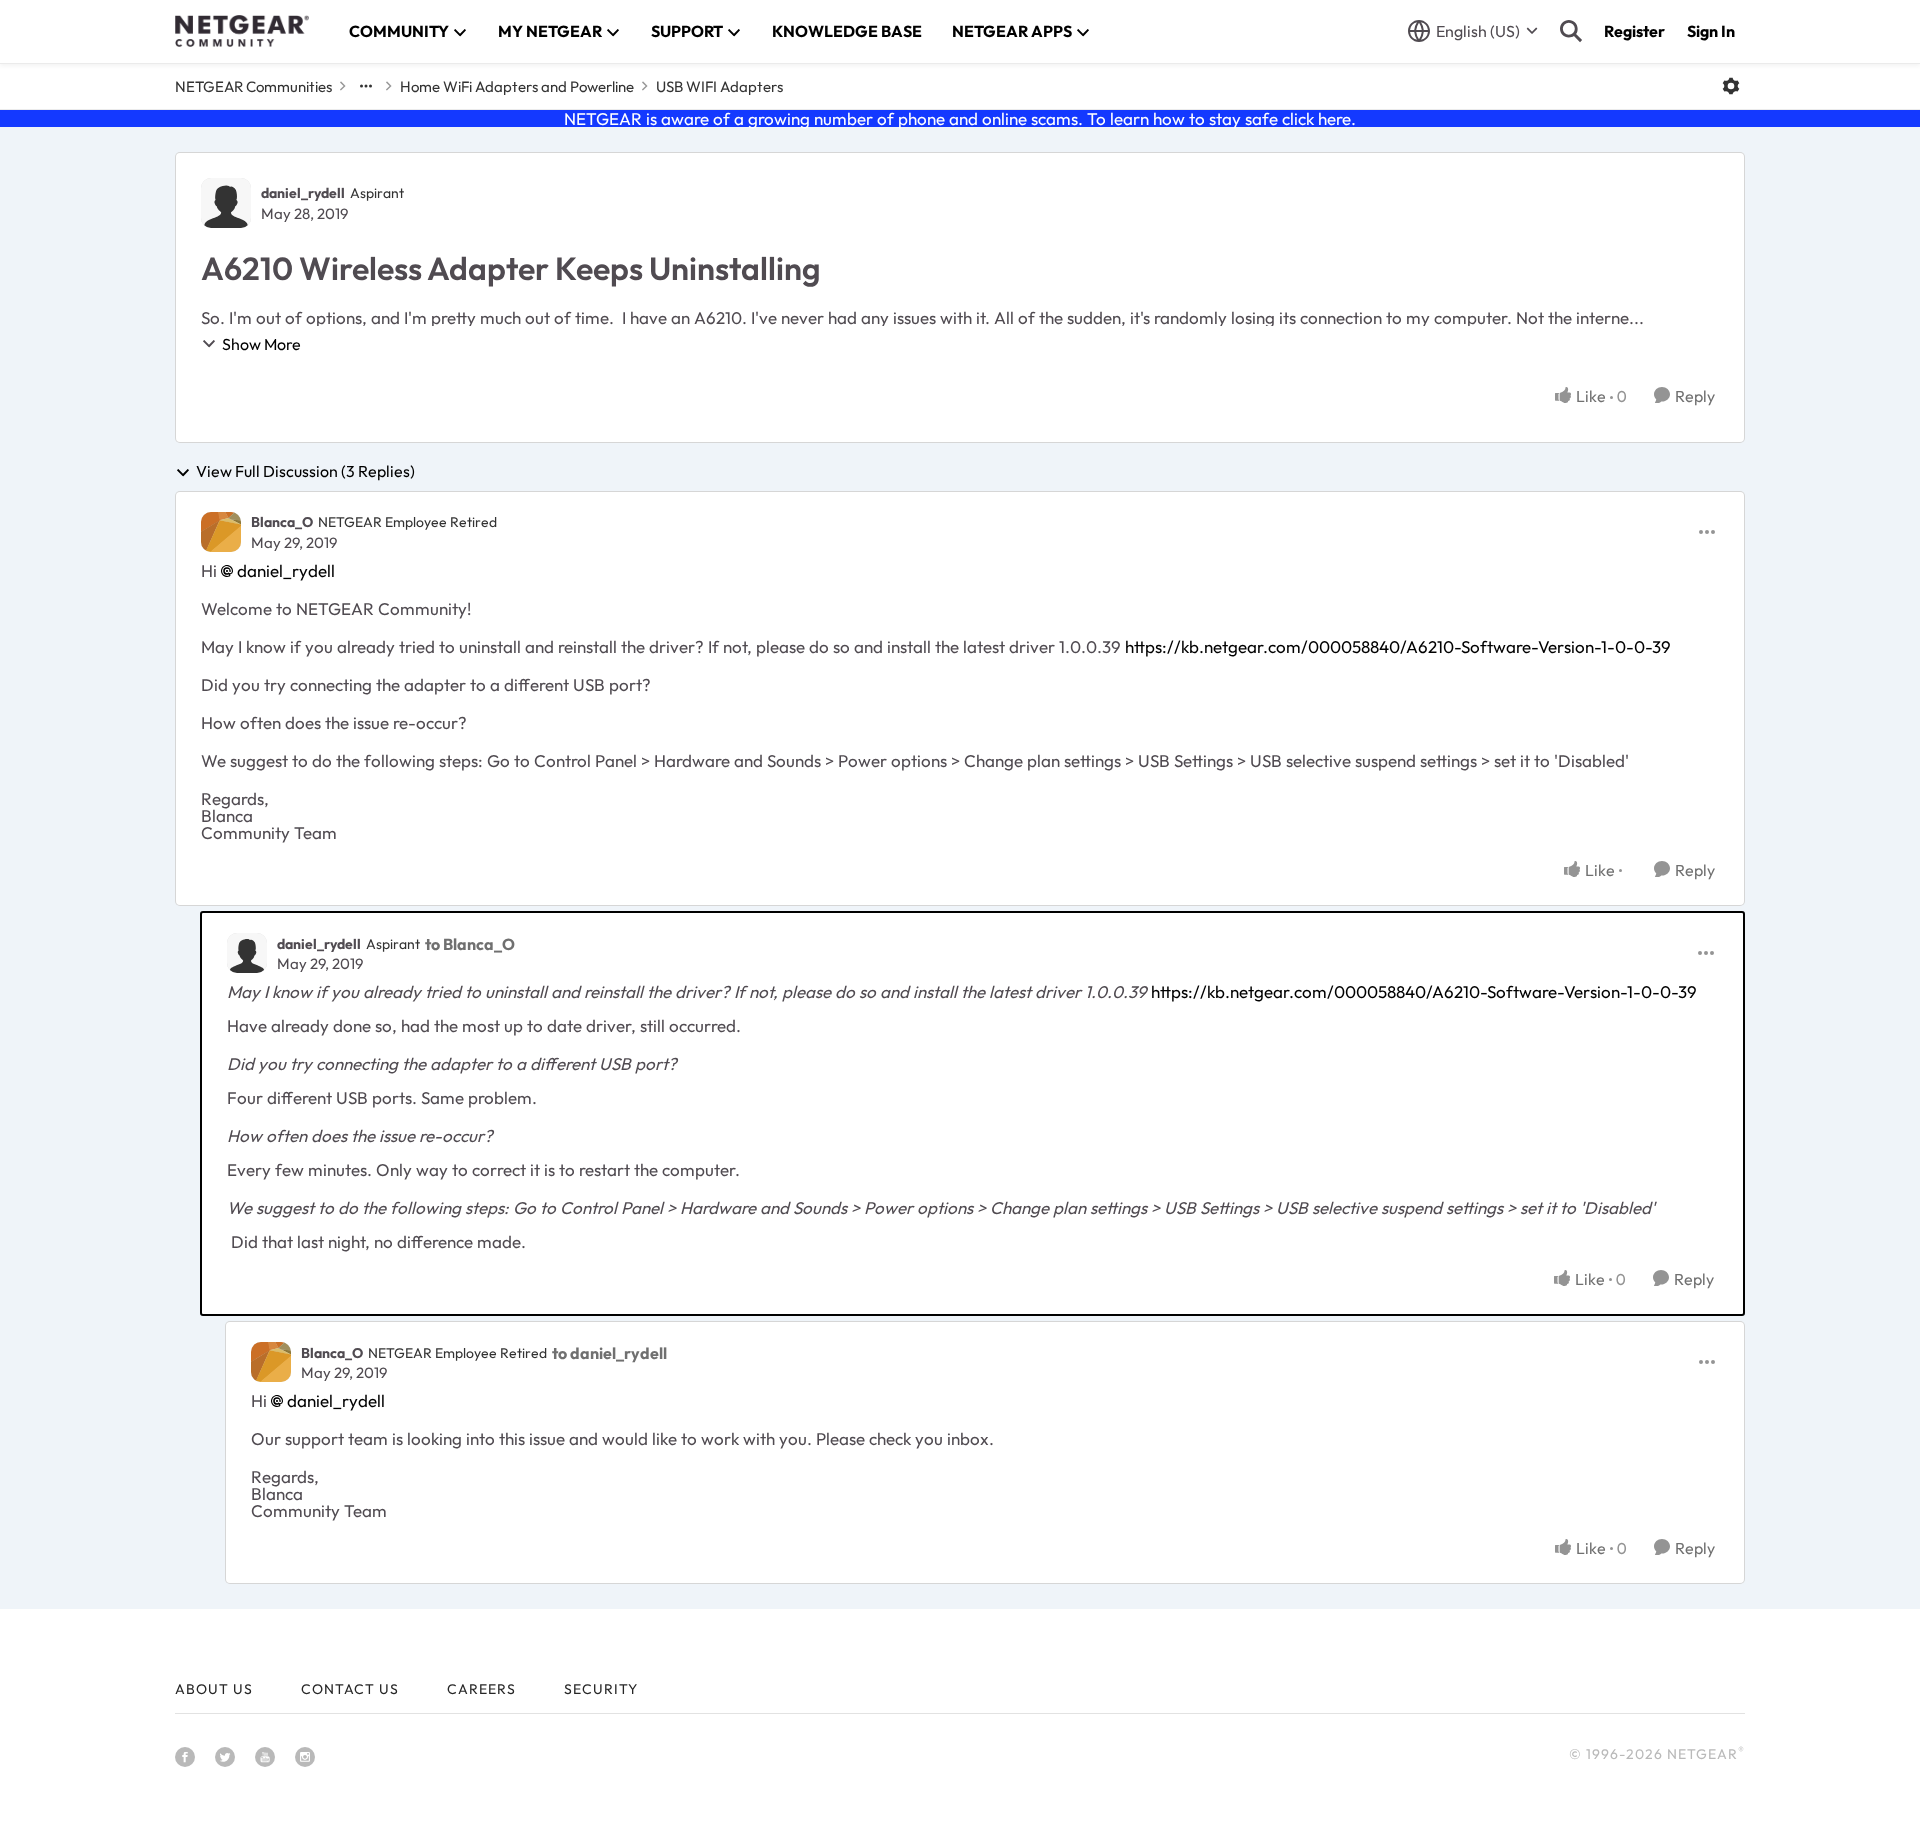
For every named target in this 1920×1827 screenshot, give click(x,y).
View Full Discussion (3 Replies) (305, 472)
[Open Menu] (1731, 86)
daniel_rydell (303, 193)
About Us (214, 1689)
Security (601, 1689)
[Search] (1571, 31)
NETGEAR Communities (253, 86)
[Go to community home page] (242, 31)
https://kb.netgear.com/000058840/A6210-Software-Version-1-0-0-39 (1398, 646)
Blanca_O (282, 522)
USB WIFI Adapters (719, 86)
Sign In (1711, 31)
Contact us (350, 1689)
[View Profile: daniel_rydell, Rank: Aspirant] (226, 203)
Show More (261, 344)
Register (1634, 31)
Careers (481, 1689)
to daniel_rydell (609, 1353)
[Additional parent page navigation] (366, 86)
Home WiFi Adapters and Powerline (517, 86)
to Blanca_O (470, 944)
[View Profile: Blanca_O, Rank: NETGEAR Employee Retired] (221, 532)
